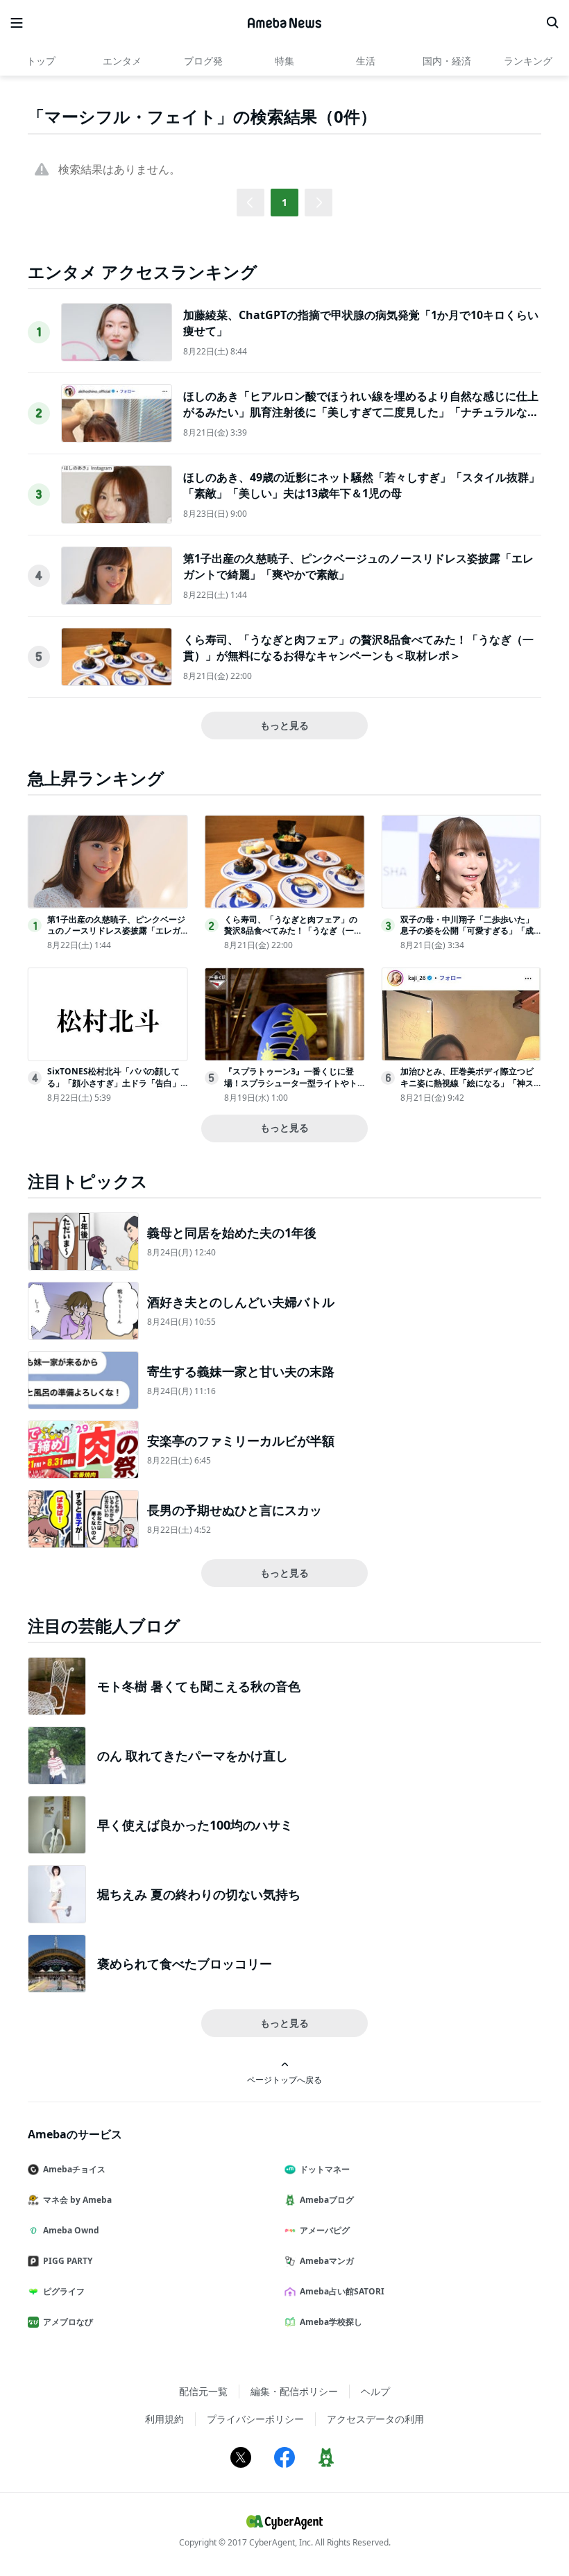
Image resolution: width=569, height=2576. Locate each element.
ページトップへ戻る (284, 2079)
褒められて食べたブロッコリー (185, 1964)
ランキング (528, 61)
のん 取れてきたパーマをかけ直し (193, 1755)
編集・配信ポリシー (294, 2391)
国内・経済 (447, 61)
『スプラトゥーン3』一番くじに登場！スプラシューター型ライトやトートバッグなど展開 (291, 1083)
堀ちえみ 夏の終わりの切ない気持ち (199, 1894)
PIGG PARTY (68, 2261)
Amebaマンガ (327, 2261)
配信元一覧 (203, 2391)
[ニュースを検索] (552, 23)
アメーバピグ (325, 2230)
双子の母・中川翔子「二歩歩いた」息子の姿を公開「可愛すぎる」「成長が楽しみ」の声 (467, 931)
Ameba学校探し (331, 2322)
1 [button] (284, 202)
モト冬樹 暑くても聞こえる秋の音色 (199, 1686)
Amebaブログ (327, 2200)
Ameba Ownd (71, 2230)
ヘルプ (375, 2391)
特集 (284, 61)
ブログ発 (203, 61)
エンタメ (122, 61)
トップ (41, 61)
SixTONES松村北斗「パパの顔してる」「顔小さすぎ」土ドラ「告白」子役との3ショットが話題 (114, 1083)
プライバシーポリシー (255, 2419)
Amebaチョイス (74, 2169)
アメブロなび (68, 2322)
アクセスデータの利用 (375, 2419)
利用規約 (164, 2419)
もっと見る (284, 725)
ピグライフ (64, 2291)
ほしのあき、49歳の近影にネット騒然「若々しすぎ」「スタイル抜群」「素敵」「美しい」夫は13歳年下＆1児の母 (362, 485)
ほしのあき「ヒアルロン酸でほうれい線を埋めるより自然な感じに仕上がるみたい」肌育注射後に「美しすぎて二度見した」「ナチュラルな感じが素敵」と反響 (361, 412)
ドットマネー (325, 2169)
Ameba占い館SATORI (342, 2291)
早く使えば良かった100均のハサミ (195, 1825)
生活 (366, 61)
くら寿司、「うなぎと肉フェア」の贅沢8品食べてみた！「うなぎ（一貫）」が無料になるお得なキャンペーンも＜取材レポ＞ (358, 647)
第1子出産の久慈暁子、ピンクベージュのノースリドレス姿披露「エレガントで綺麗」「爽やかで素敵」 (116, 931)
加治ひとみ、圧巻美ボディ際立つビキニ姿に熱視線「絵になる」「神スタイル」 (467, 1083)
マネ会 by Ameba (77, 2200)
